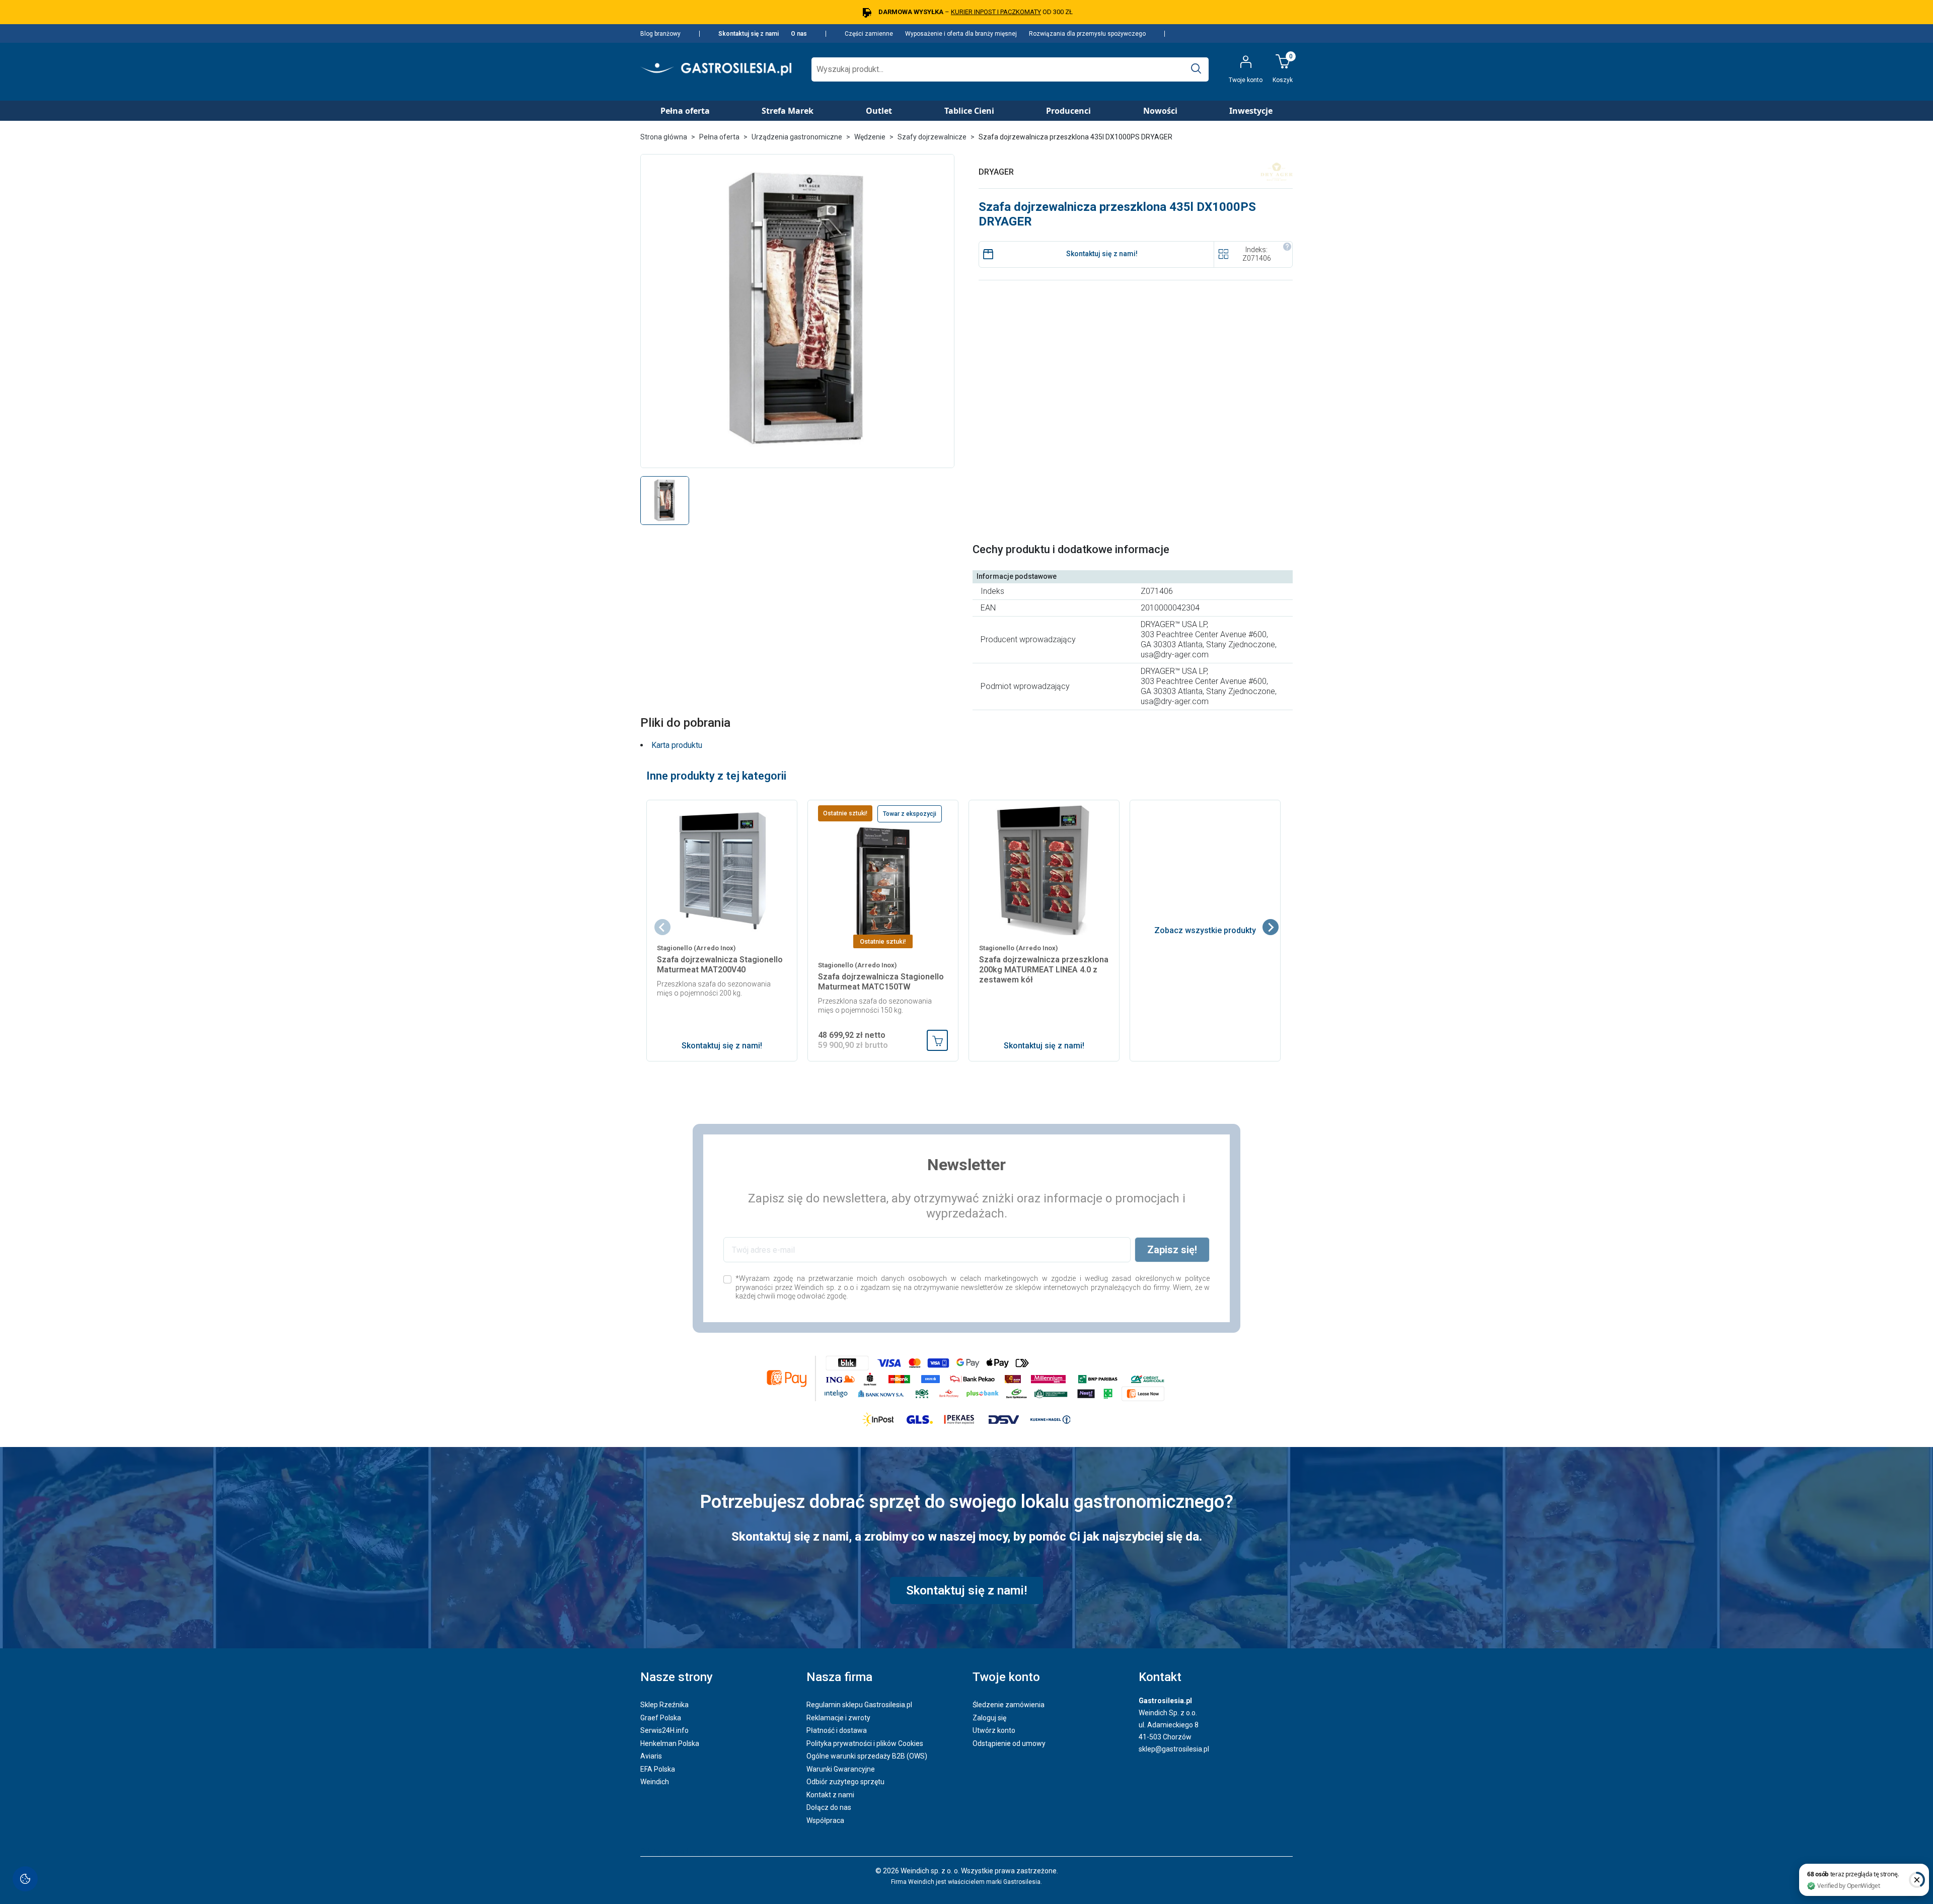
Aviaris (651, 1756)
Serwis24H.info (664, 1730)
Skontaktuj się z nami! (1102, 254)
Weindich (655, 1782)
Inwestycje (1251, 111)
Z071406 (1257, 258)
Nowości (1160, 111)
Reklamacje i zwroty (838, 1718)
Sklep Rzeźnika (664, 1705)
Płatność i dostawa (837, 1730)
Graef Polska (661, 1718)
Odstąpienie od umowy (1009, 1743)
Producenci (1068, 111)
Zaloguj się (989, 1718)
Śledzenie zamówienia (1009, 1705)
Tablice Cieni (969, 111)
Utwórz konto (994, 1730)
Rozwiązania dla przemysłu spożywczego (1087, 34)
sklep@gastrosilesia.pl (1174, 1749)
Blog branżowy (660, 34)
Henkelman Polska (670, 1743)
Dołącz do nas (829, 1807)
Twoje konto (1006, 1677)
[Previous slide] (662, 927)
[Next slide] (1271, 927)
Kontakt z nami (830, 1795)
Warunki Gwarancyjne (841, 1769)
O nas (799, 34)
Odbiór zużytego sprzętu (845, 1782)
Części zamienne (869, 34)
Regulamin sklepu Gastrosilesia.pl (859, 1705)
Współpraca (825, 1820)
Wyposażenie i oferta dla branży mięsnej (961, 34)
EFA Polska (658, 1769)
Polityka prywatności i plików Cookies (865, 1743)
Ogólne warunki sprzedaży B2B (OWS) (867, 1756)
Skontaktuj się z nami (749, 34)
